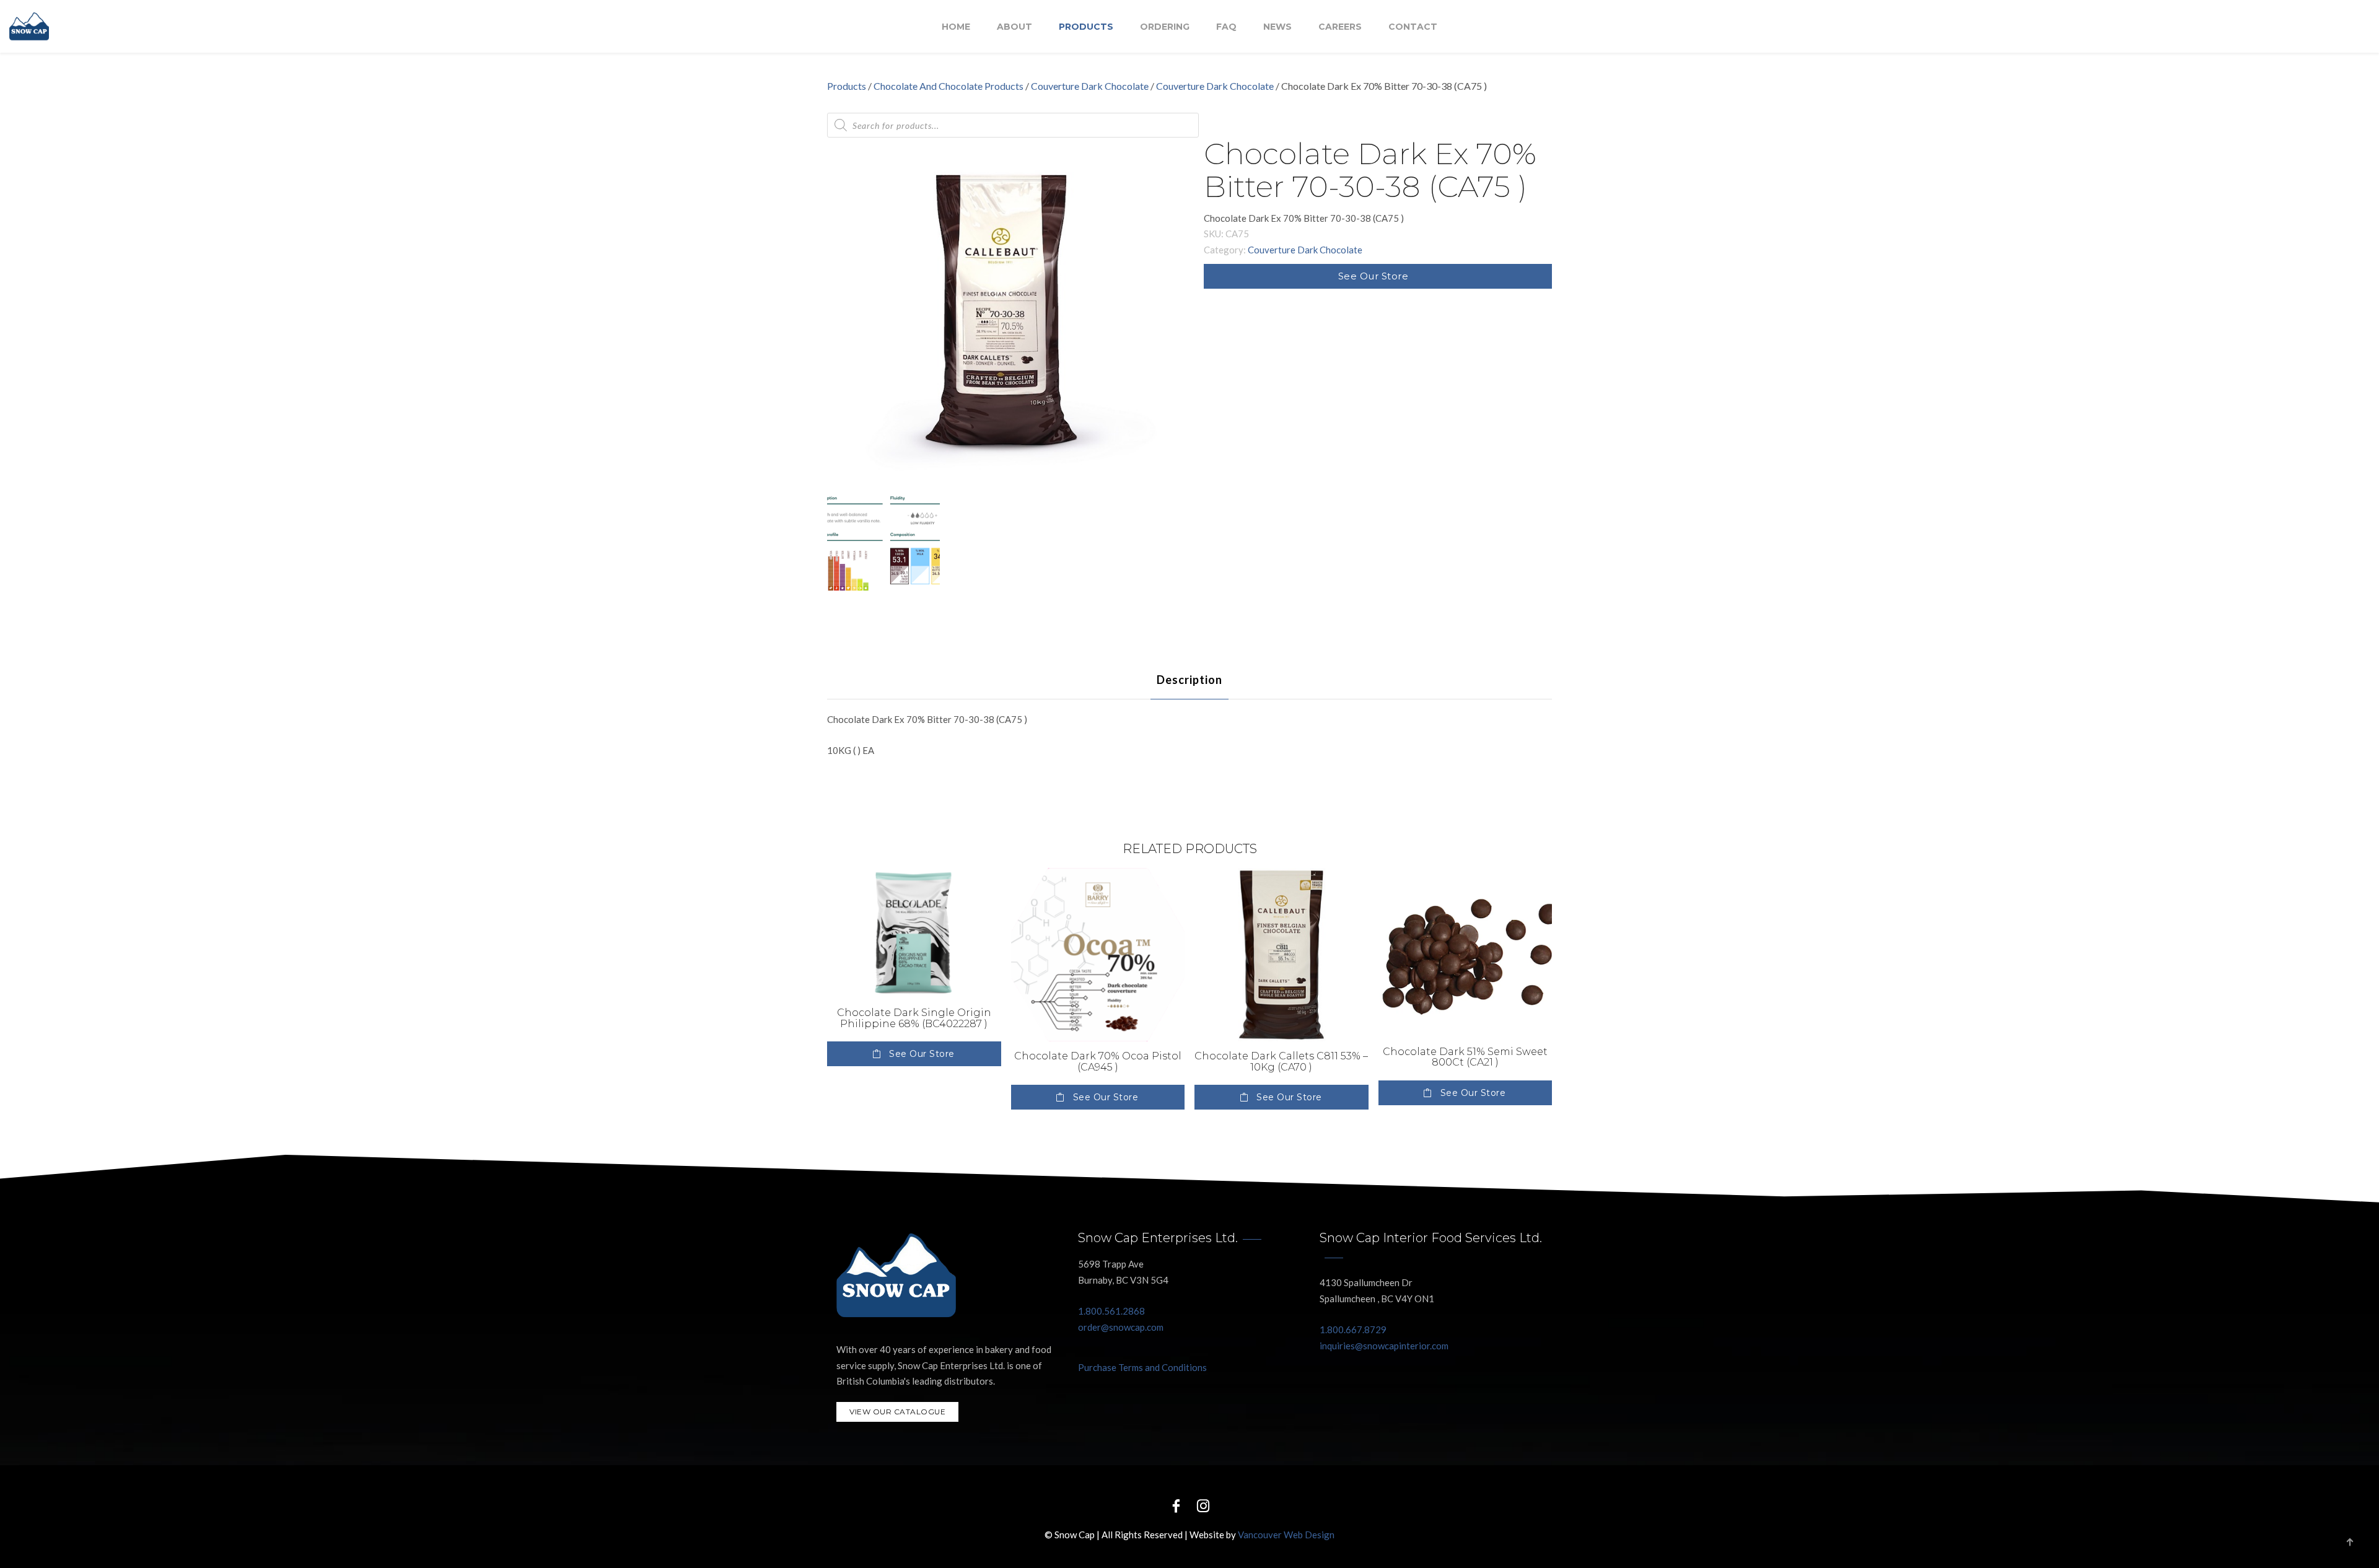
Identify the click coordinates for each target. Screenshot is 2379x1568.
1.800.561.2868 (1111, 1311)
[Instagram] (1203, 1505)
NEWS (1277, 27)
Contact (1413, 27)
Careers (1340, 27)
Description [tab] (1189, 680)
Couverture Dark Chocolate (1090, 86)
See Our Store (1374, 276)
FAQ (1226, 27)
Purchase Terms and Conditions (1142, 1367)
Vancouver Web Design (1286, 1535)
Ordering (1165, 27)
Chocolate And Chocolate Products (949, 86)
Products (1086, 27)
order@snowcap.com (1121, 1327)
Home (956, 27)
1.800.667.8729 (1353, 1329)
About (1014, 27)
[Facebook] (1176, 1505)
